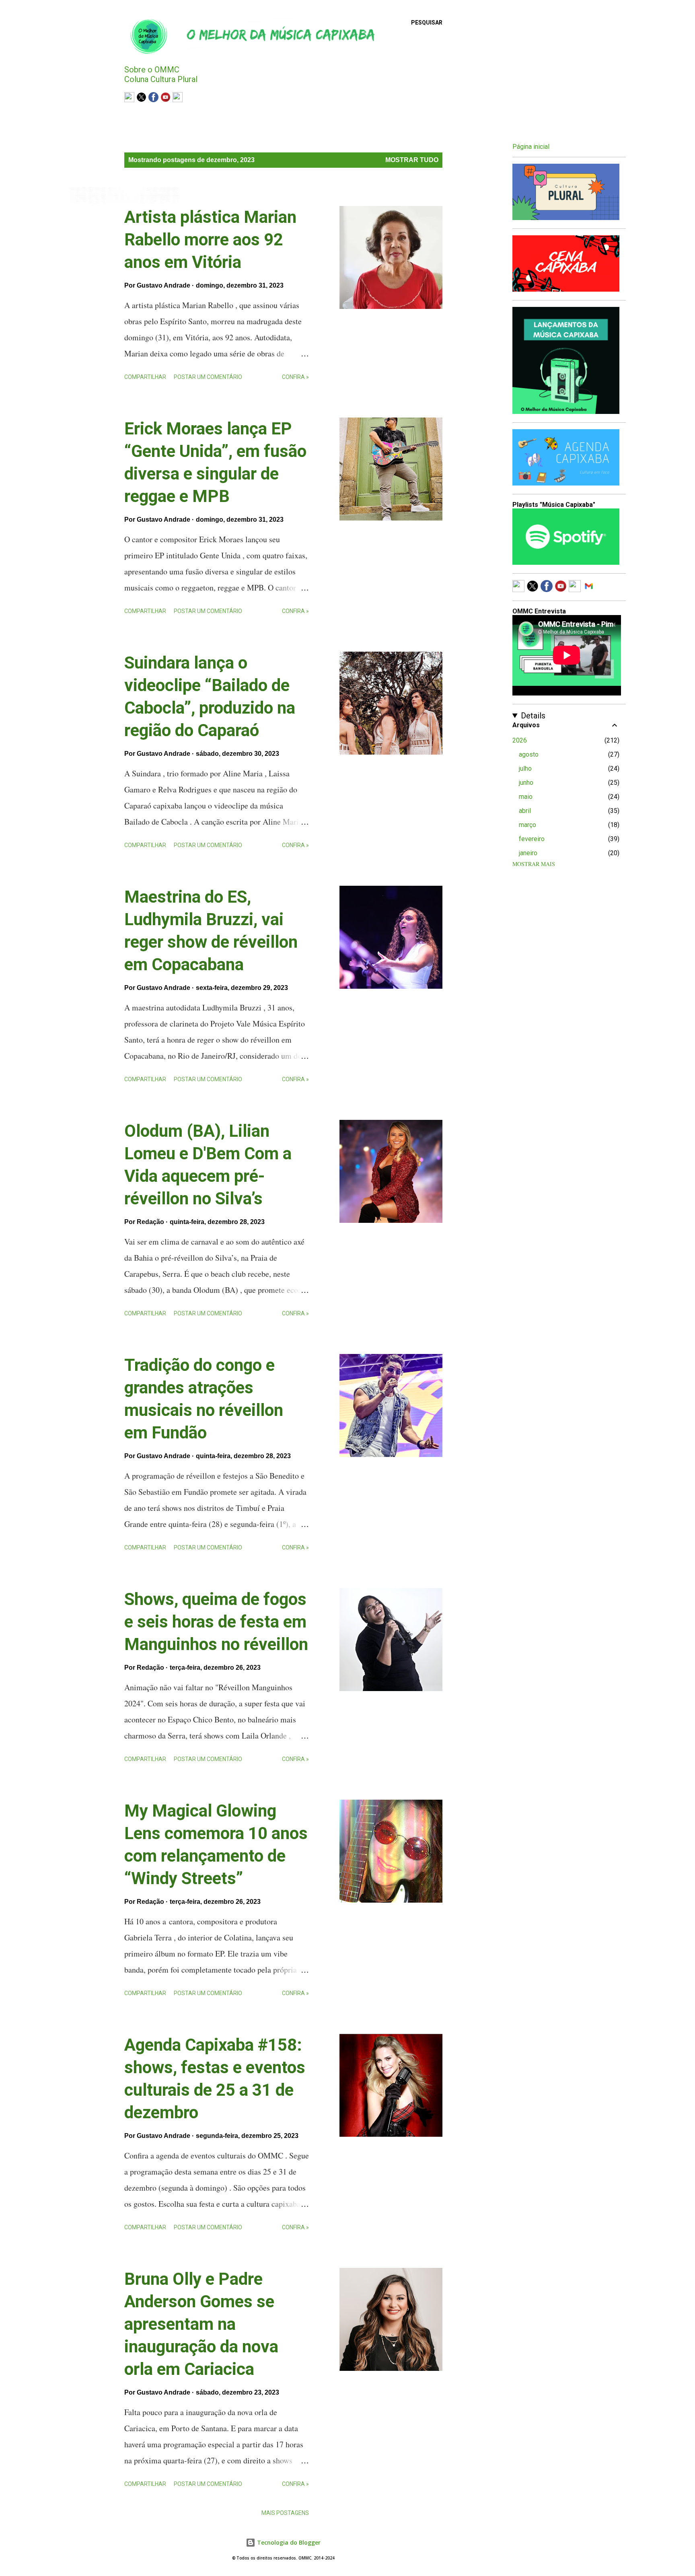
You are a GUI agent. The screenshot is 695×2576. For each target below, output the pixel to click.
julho (525, 768)
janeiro (528, 853)
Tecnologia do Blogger (288, 2542)
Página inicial (531, 147)
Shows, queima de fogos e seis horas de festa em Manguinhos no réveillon (216, 1622)
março (527, 825)
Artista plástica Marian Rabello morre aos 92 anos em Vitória (210, 240)
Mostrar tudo (412, 160)
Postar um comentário (208, 377)
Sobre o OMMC (152, 70)
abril (525, 811)
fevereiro (532, 839)
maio (526, 797)
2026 (520, 740)
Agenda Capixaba (152, 114)
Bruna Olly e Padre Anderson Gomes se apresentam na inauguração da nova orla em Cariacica (201, 2324)
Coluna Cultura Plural (161, 79)
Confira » (295, 377)
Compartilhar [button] (145, 377)
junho (526, 783)
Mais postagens (285, 2513)
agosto (529, 754)
